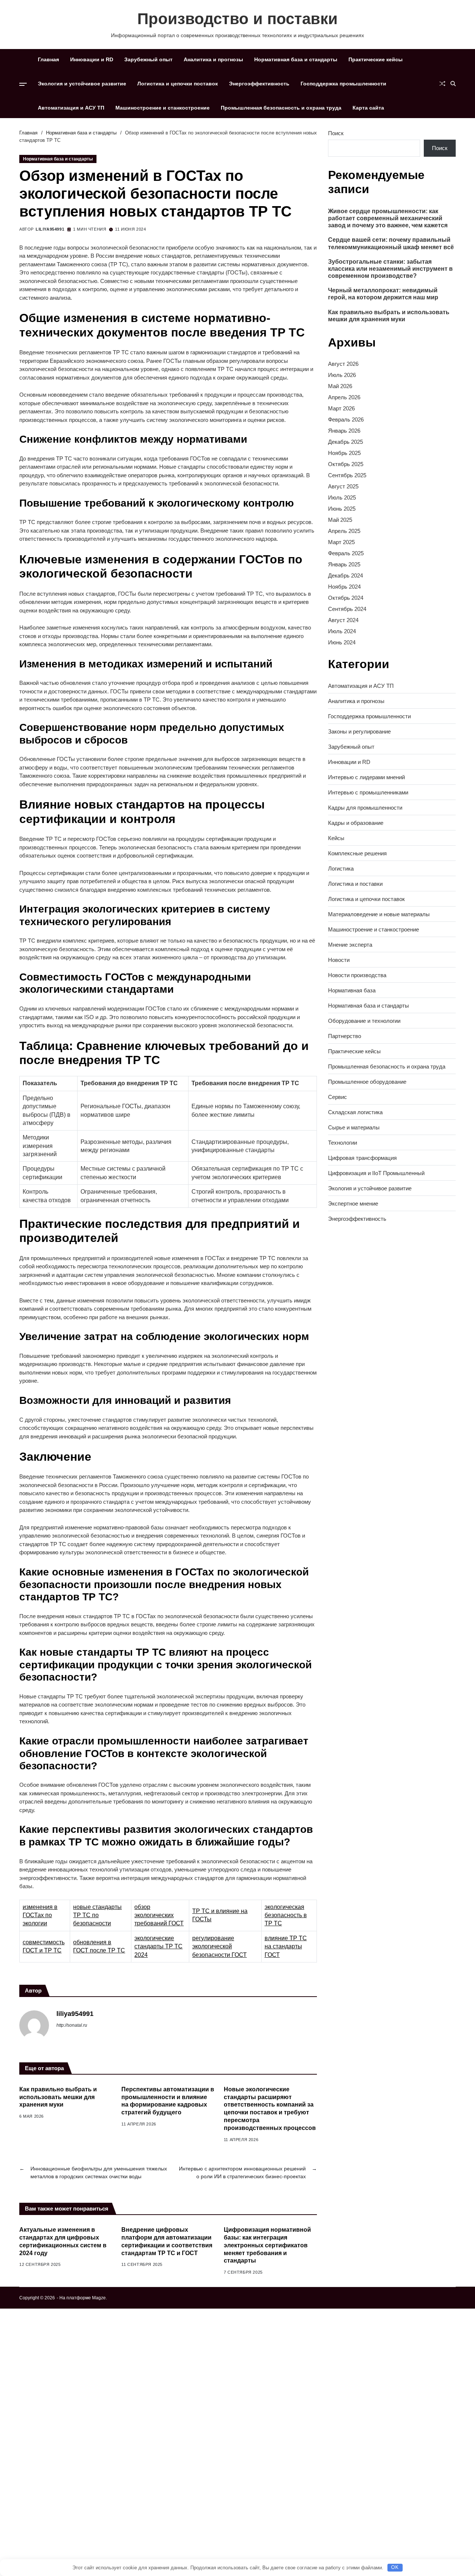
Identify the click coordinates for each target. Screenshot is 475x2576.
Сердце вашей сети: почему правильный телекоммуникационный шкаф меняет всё (391, 244)
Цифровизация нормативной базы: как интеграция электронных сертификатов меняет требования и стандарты (267, 2245)
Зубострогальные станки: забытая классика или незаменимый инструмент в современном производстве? (390, 269)
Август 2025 (343, 487)
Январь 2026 (344, 431)
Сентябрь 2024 (347, 609)
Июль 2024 (342, 632)
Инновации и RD (92, 59)
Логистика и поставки (355, 884)
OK (395, 2567)
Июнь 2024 (342, 643)
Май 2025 (340, 520)
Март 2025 (341, 542)
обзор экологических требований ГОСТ (159, 1915)
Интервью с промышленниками (368, 792)
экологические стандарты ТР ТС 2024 (158, 1946)
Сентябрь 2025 (347, 476)
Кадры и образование (356, 823)
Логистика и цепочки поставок (178, 84)
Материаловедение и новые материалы (379, 914)
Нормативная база (352, 990)
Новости (339, 960)
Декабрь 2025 (345, 442)
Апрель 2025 (344, 531)
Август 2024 (343, 620)
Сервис (338, 1097)
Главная (48, 59)
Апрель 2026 (344, 398)
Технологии (343, 1143)
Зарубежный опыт (148, 59)
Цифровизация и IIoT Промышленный (376, 1173)
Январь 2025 (344, 565)
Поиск (336, 133)
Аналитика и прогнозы (213, 59)
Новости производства (357, 975)
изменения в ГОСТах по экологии (40, 1915)
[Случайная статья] (442, 84)
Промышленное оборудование (367, 1082)
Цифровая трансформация (362, 1158)
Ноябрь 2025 (344, 453)
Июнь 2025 (342, 509)
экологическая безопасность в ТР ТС (286, 1915)
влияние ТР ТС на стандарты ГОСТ (286, 1946)
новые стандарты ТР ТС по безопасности (97, 1915)
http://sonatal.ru (72, 2025)
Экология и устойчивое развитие (82, 84)
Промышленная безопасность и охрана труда (281, 108)
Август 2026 (343, 364)
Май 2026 (340, 386)
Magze (99, 2298)
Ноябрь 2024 (344, 587)
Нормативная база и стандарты (296, 59)
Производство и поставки (237, 19)
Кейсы (336, 838)
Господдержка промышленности (343, 84)
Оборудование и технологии (364, 1021)
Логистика (341, 869)
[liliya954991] (34, 2025)
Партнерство (345, 1036)
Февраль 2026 (346, 420)
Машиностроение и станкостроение (163, 108)
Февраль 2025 (346, 554)
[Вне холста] (23, 84)
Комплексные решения (357, 853)
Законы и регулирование (359, 731)
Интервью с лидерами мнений (366, 777)
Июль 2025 (342, 498)
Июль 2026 (342, 375)
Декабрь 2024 (345, 576)
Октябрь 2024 (346, 598)
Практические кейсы (376, 59)
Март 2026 (341, 409)
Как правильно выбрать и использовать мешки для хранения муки (58, 2097)
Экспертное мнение (353, 1204)
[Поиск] (453, 84)
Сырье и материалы (354, 1127)
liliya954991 (50, 229)
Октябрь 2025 (346, 464)
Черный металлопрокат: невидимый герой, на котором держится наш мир (383, 294)
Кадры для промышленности (365, 808)
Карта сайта (368, 108)
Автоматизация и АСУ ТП (71, 108)
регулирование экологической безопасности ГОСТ (220, 1946)
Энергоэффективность (259, 84)
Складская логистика (355, 1112)
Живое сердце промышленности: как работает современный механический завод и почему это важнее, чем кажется (388, 218)
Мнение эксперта (350, 945)
